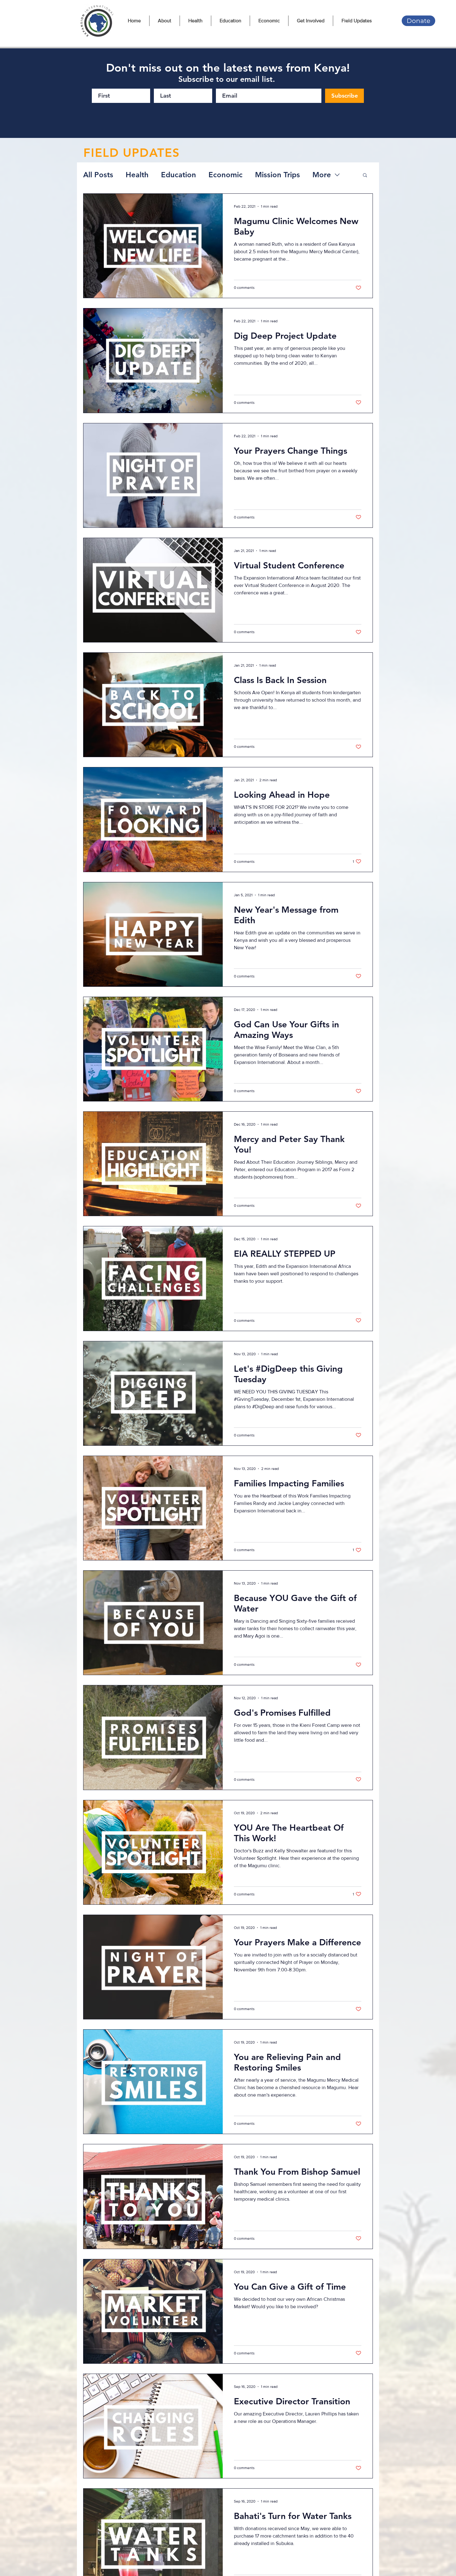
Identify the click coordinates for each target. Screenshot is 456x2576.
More (322, 175)
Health (137, 175)
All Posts (98, 175)
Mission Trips (277, 175)
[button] (365, 176)
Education (179, 175)
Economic (226, 175)
